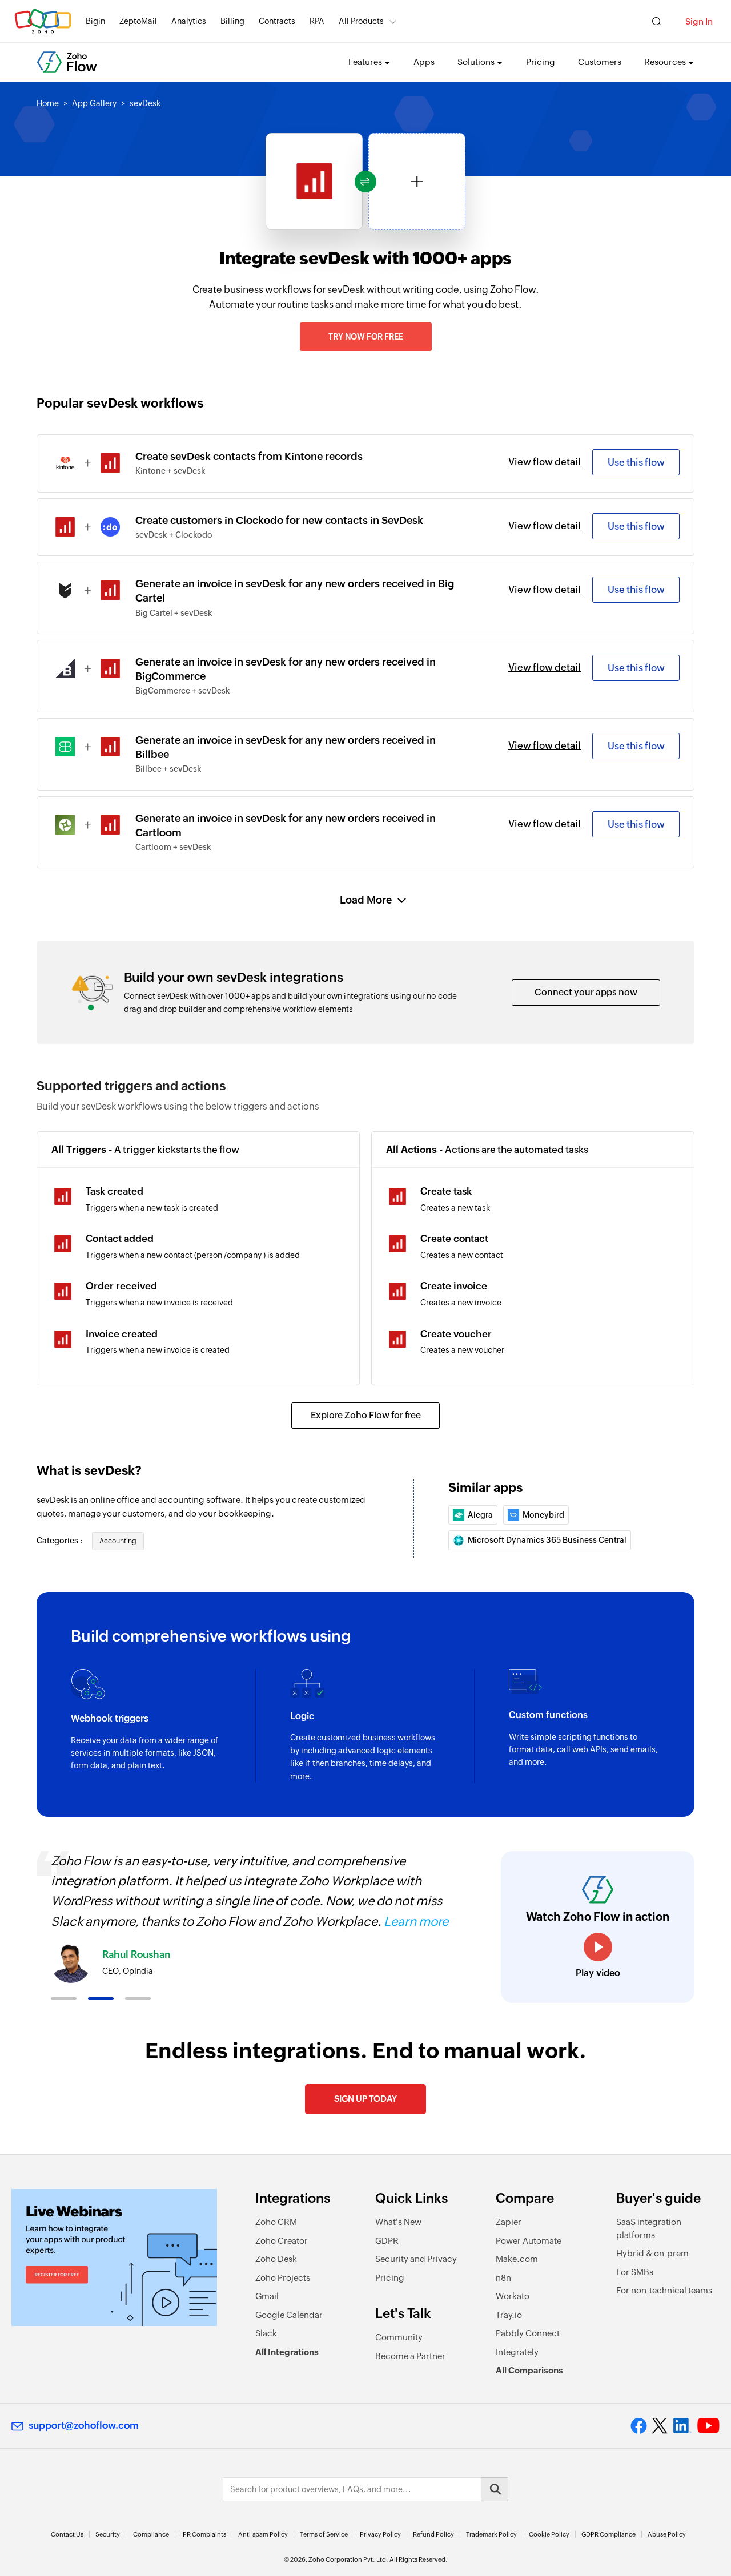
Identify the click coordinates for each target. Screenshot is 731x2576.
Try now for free (366, 337)
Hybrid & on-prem (652, 2253)
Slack (266, 2333)
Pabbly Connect (528, 2333)
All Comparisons (529, 2370)
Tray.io (509, 2315)
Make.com (517, 2259)
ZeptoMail (138, 21)
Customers (600, 62)
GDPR (387, 2241)
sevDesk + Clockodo (174, 535)
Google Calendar (289, 2315)
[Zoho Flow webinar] (114, 2257)
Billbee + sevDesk (168, 769)
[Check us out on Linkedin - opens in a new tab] (682, 2426)
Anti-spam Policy (263, 2534)
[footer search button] (495, 2489)
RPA (317, 21)
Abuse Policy (667, 2534)
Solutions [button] (476, 62)
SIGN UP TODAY (365, 2099)
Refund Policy (433, 2534)
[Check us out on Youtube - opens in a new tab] (708, 2426)
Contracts (277, 21)
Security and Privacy (416, 2259)
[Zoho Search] (656, 21)
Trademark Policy (491, 2534)
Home (48, 103)
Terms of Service (324, 2534)
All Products (361, 21)
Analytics (189, 21)
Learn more (434, 1922)
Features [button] (365, 62)
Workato (513, 2296)
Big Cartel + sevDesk (174, 613)
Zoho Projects (283, 2278)
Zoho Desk (276, 2259)
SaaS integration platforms (649, 2228)
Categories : (60, 1541)
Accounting (118, 1541)
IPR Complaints (204, 2534)
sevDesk (145, 103)
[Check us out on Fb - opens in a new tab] (639, 2426)
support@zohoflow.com (84, 2425)
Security (108, 2534)
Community (399, 2337)
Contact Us (67, 2534)
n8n (503, 2278)
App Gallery (94, 103)
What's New (398, 2222)
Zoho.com (43, 21)
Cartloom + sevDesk (173, 847)
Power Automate (529, 2241)
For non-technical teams (664, 2290)
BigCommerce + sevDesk (183, 691)
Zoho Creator (282, 2241)
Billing (232, 21)
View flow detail (545, 462)
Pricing (541, 62)
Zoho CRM (276, 2222)
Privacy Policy (380, 2534)
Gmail (267, 2296)
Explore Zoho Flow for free (366, 1415)
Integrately (517, 2352)
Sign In (699, 21)
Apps (424, 62)
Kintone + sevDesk (170, 471)
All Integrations (287, 2352)
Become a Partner (410, 2356)
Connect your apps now (586, 992)
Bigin (95, 21)
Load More (366, 900)
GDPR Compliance (609, 2534)
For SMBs (635, 2272)
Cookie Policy (549, 2534)
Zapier (509, 2222)
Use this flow (636, 462)
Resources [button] (665, 62)
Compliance (151, 2534)
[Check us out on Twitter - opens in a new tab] (660, 2425)
